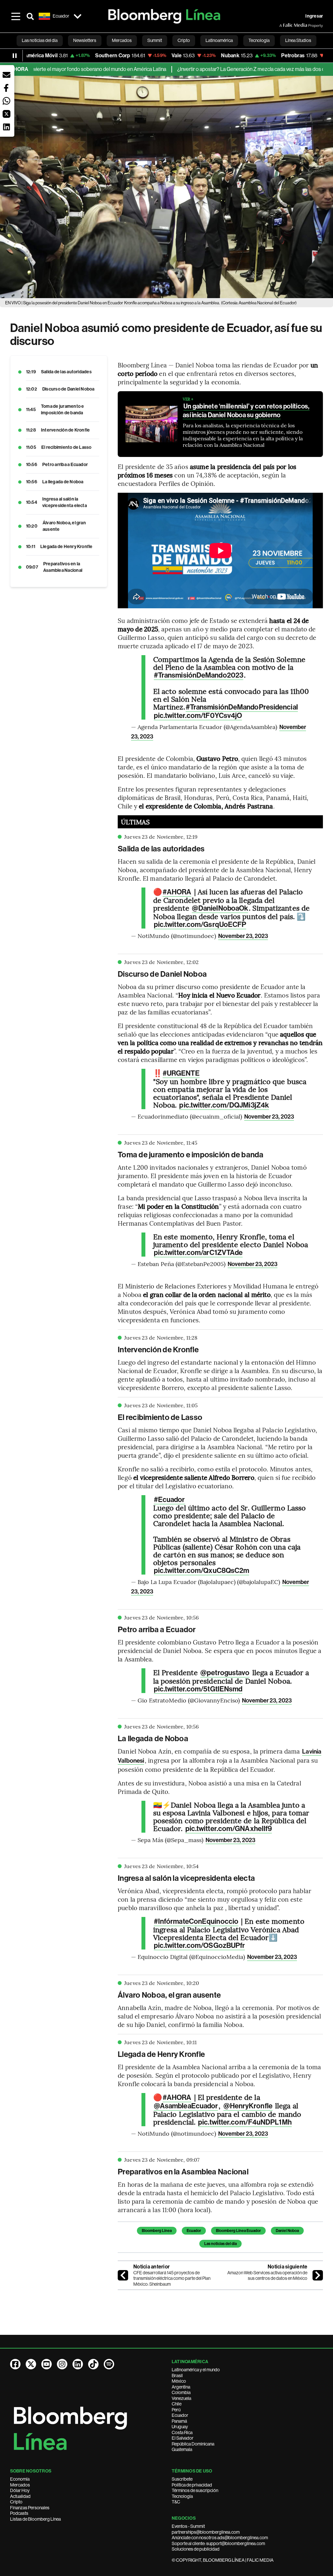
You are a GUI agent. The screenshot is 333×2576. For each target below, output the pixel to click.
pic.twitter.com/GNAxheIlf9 (229, 1829)
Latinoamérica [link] (219, 40)
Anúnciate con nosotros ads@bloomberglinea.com (220, 2538)
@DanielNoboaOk (220, 908)
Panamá (179, 2421)
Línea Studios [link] (298, 40)
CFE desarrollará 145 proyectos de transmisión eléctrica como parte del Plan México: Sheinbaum (172, 2278)
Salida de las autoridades (66, 372)
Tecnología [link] (259, 40)
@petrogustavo (225, 1673)
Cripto (16, 2502)
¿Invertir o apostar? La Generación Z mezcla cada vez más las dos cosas (207, 69)
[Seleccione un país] (78, 16)
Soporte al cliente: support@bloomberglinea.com (218, 2543)
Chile (177, 2404)
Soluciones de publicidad (196, 2549)
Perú (176, 2410)
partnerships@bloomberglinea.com (206, 2532)
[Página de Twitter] (31, 2364)
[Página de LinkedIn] (78, 2364)
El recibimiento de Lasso (67, 447)
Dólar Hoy (20, 2490)
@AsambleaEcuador (186, 2106)
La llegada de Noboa (63, 482)
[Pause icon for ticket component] (15, 56)
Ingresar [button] (314, 16)
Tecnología (182, 2496)
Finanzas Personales (30, 2508)
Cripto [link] (184, 40)
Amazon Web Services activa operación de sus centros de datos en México (267, 2276)
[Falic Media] (284, 25)
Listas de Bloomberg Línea (35, 2519)
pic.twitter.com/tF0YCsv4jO (198, 716)
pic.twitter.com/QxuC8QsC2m (202, 1571)
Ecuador (194, 2231)
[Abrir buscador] (30, 16)
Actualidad (20, 2496)
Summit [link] (155, 40)
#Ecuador (169, 1500)
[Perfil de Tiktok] (93, 2364)
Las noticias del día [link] (40, 40)
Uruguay (180, 2427)
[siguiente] (318, 2275)
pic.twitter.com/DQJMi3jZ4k (224, 1105)
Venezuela (181, 2398)
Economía (20, 2479)
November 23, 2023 (243, 936)
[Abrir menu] (16, 16)
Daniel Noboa (287, 2231)
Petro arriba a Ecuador (65, 465)
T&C (176, 2502)
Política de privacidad (192, 2485)
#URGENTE (181, 1073)
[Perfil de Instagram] (62, 2364)
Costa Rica (182, 2432)
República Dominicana (193, 2444)
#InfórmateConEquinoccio (196, 1922)
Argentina (181, 2387)
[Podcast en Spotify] (109, 2364)
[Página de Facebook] (15, 2364)
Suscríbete (182, 2479)
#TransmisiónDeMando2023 (199, 675)
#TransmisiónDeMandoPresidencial (242, 707)
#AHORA (177, 892)
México (179, 2381)
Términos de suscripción (195, 2490)
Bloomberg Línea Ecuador (238, 2231)
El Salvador (183, 2438)
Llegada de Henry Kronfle (67, 547)
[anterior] (123, 2275)
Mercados (20, 2485)
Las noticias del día (220, 2244)
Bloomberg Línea (157, 2231)
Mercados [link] (122, 40)
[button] (7, 75)
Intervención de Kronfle (66, 430)
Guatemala (182, 2449)
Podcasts (19, 2513)
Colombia (181, 2392)
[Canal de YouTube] (47, 2364)
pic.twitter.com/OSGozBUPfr (200, 1946)
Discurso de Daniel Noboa (68, 389)
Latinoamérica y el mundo (196, 2370)
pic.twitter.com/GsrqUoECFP (200, 925)
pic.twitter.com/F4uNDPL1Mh (245, 2122)
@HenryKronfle (248, 2106)
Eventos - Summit (188, 2526)
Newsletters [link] (85, 40)
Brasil (177, 2376)
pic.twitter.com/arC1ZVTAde (198, 1253)
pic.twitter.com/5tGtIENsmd (198, 1689)
